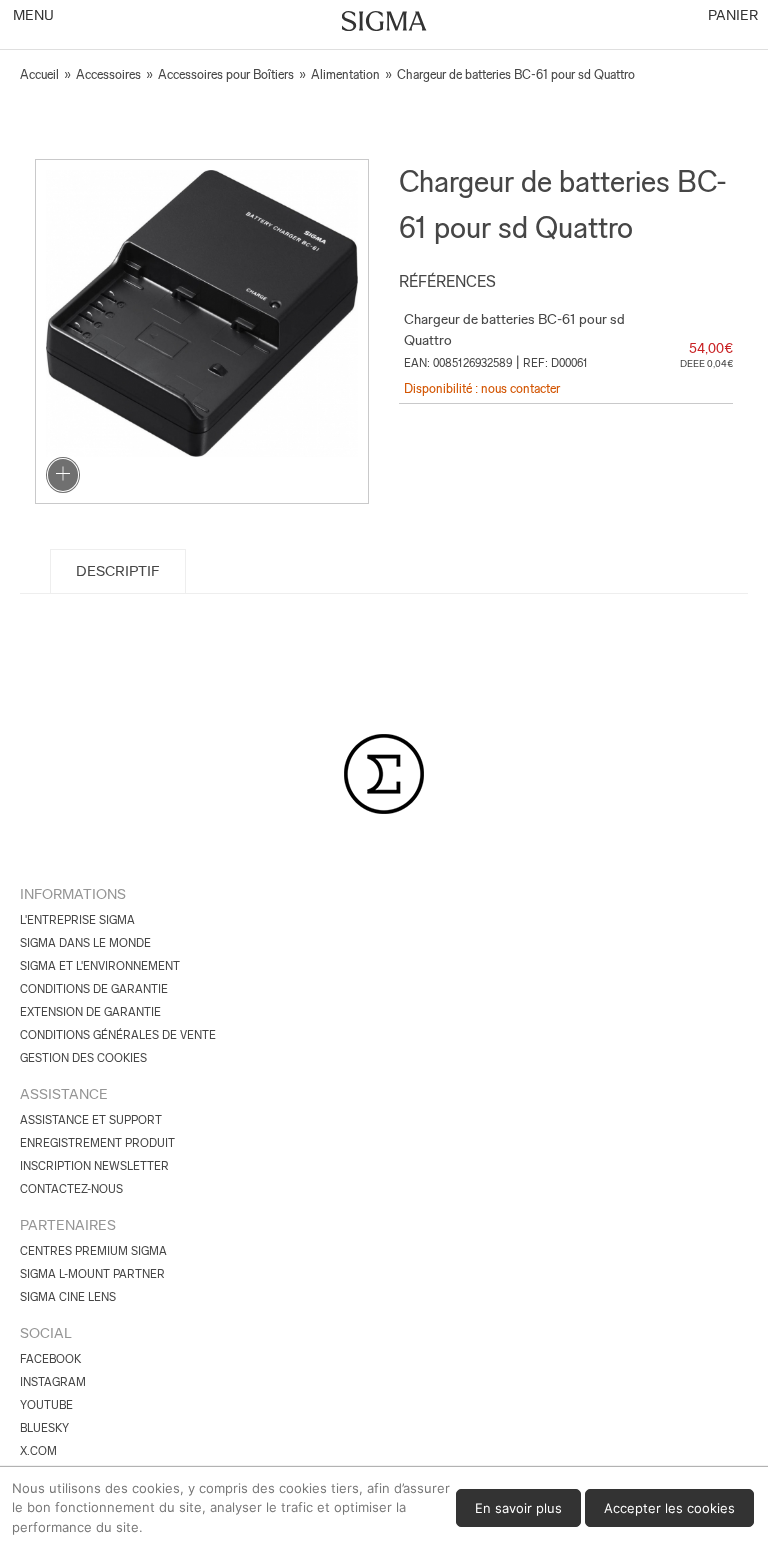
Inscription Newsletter (94, 1166)
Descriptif (118, 571)
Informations (73, 894)
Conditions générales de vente (118, 1035)
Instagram (53, 1382)
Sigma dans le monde (85, 943)
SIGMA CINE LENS (68, 1297)
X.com (38, 1451)
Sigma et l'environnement (100, 966)
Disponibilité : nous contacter (482, 388)
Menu (32, 15)
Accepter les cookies (669, 1508)
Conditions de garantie (94, 989)
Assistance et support (91, 1120)
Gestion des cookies (83, 1058)
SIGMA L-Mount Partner (92, 1274)
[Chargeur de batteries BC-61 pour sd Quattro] (202, 331)
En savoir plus (518, 1508)
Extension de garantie (90, 1012)
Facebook (50, 1359)
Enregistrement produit (97, 1143)
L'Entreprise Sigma (77, 920)
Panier (731, 15)
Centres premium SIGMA (93, 1251)
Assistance (64, 1094)
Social (46, 1333)
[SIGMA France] (384, 23)
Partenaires (68, 1225)
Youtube (46, 1405)
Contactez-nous (71, 1189)
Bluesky (44, 1428)
